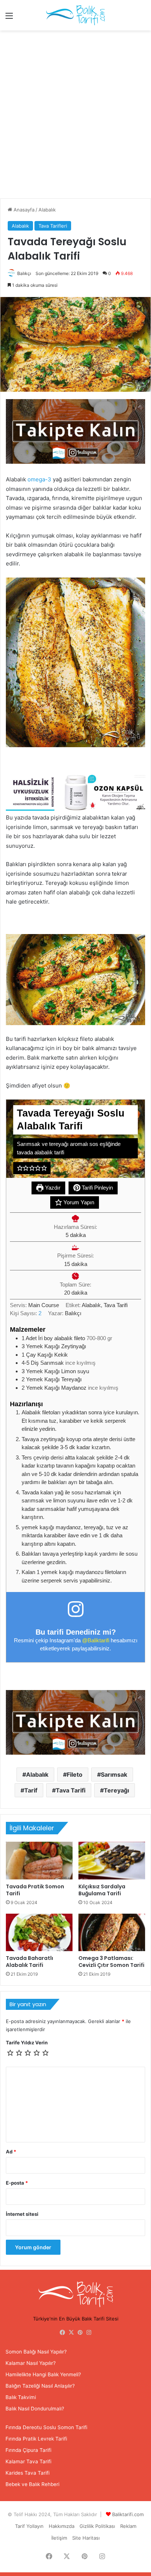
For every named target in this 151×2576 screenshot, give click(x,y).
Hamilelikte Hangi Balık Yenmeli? (43, 2374)
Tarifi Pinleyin (97, 1188)
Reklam (128, 2526)
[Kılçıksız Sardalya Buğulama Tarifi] (112, 1861)
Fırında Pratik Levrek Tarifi (36, 2439)
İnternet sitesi (22, 2214)
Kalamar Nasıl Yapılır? (31, 2363)
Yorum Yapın (78, 1202)
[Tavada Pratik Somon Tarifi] (39, 1861)
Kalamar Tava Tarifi (28, 2461)
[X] (71, 2333)
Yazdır (52, 1188)
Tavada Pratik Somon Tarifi (35, 1890)
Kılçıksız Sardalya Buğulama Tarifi (102, 1890)
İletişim (59, 2538)
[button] (20, 1168)
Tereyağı (116, 1790)
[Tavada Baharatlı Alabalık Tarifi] (39, 1933)
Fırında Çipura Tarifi (28, 2450)
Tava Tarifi (71, 1790)
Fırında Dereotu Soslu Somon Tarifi (46, 2427)
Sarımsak (114, 1774)
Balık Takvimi (21, 2397)
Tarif (31, 1790)
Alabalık (47, 210)
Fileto (75, 1774)
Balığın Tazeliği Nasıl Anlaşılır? (40, 2386)
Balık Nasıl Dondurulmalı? (35, 2409)
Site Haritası (86, 2538)
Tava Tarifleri (53, 226)
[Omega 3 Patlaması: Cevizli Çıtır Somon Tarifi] (112, 1933)
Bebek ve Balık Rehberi (32, 2484)
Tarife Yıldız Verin (27, 2043)
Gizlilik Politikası (97, 2526)
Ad (11, 2152)
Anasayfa (23, 210)
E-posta (17, 2183)
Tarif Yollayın (29, 2526)
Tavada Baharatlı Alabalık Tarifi (30, 1962)
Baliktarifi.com (128, 2514)
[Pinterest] (80, 2333)
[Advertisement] (75, 117)
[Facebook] (62, 2333)
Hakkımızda (62, 2526)
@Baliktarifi (96, 1640)
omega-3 (39, 479)
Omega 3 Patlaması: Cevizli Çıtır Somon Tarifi (111, 1962)
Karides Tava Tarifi (27, 2473)
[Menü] (9, 18)
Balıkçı (24, 273)
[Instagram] (89, 2333)
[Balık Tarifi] (75, 15)
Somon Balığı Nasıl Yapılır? (36, 2352)
